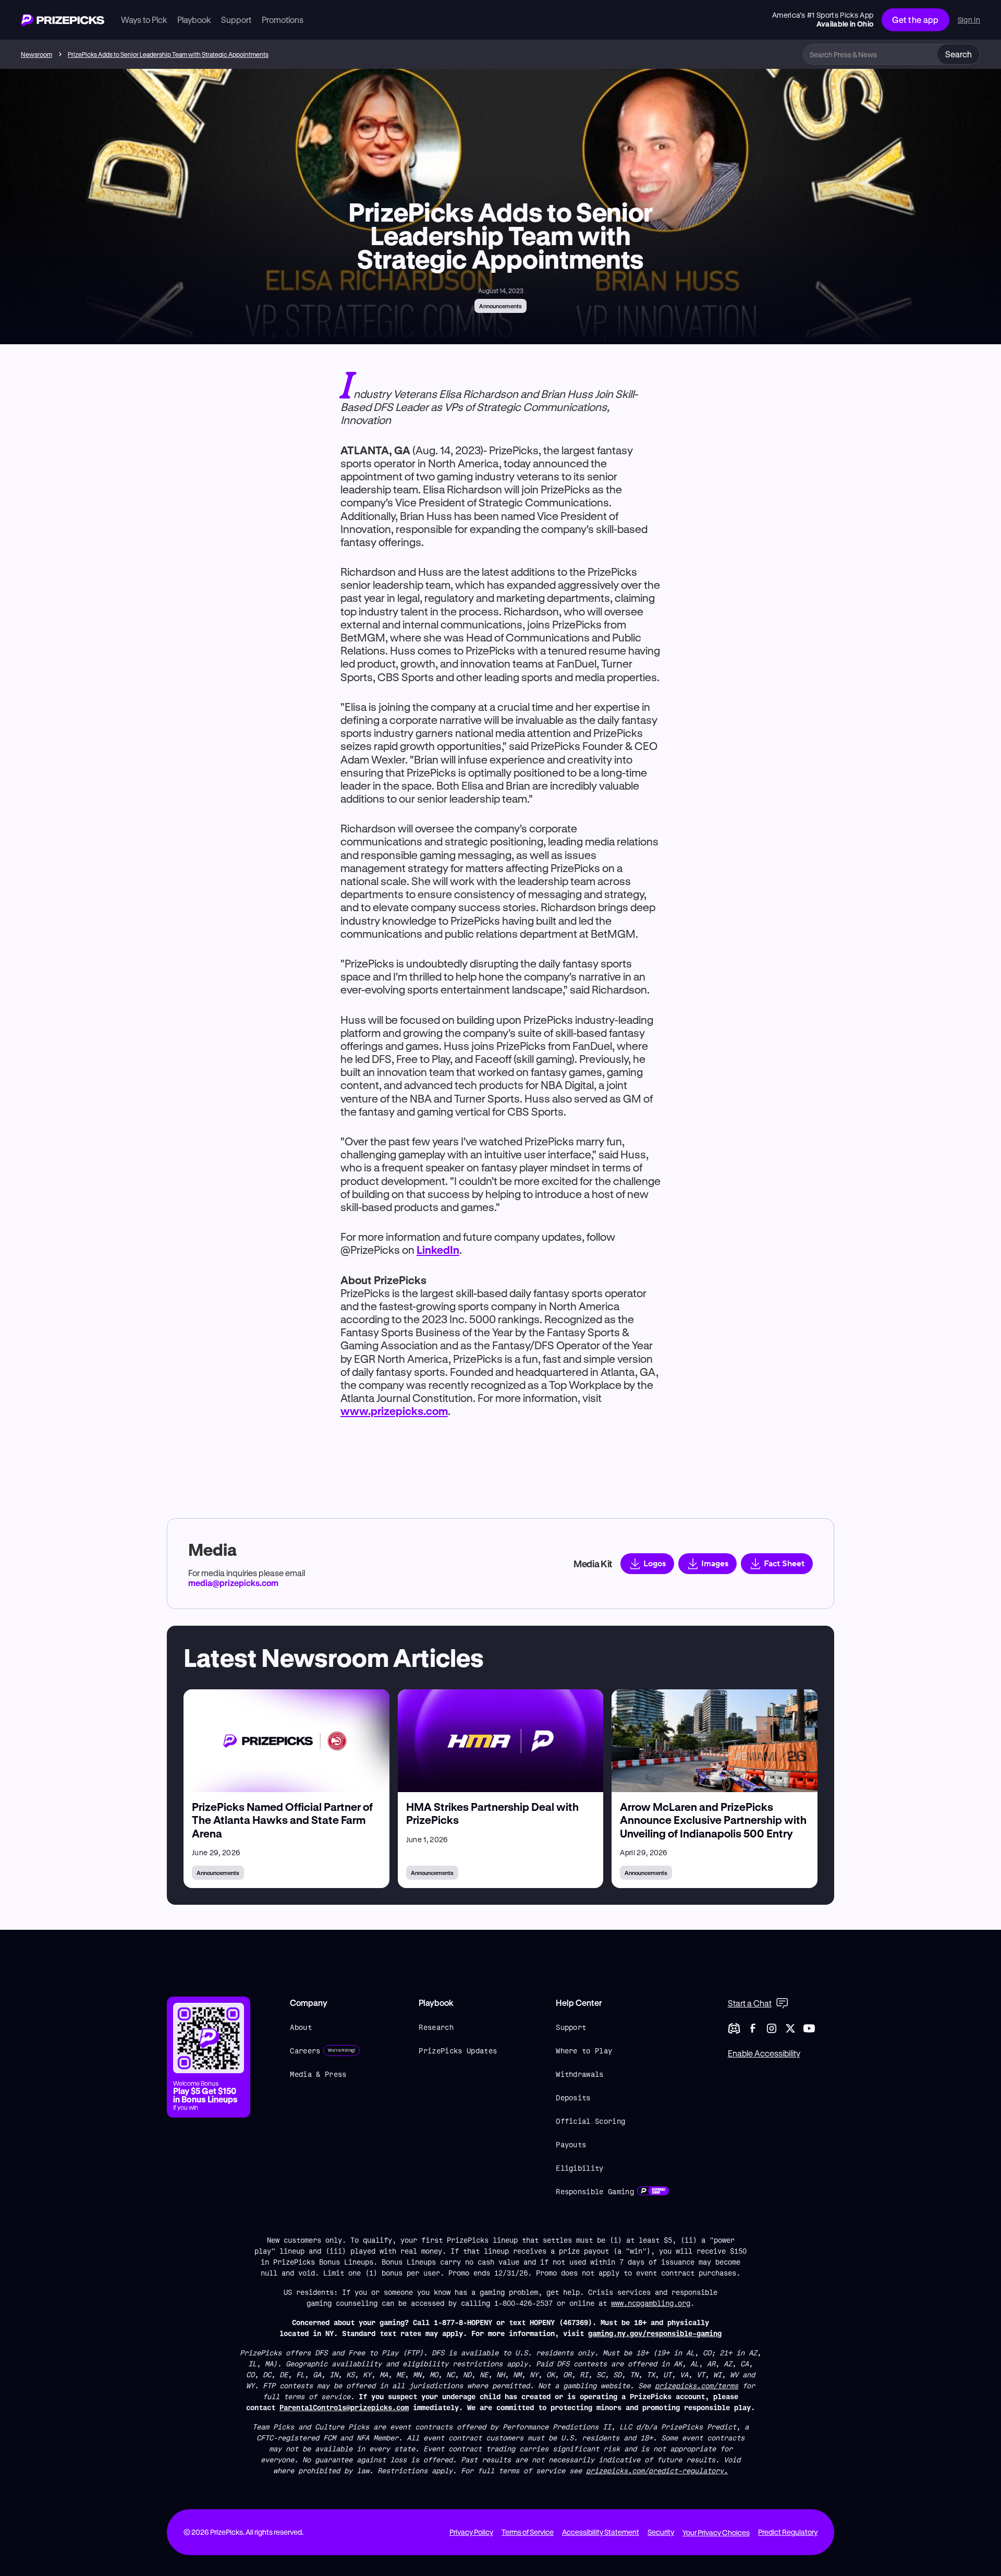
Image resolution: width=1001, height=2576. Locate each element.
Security (661, 2532)
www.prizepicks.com (394, 1411)
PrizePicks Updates (458, 2051)
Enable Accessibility (764, 2053)
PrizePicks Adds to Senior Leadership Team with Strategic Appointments (168, 54)
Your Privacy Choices (716, 2532)
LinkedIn (438, 1250)
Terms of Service (528, 2532)
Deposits (573, 2097)
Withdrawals (580, 2074)
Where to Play (584, 2051)
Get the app (915, 20)
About (301, 2027)
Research (436, 2027)
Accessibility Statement (601, 2532)
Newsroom (36, 54)
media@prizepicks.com (233, 1583)
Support (571, 2027)
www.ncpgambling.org (651, 2303)
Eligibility (580, 2168)
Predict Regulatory (788, 2532)
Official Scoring (590, 2121)
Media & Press (318, 2074)
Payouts (571, 2144)
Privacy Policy (471, 2532)
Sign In (969, 20)
